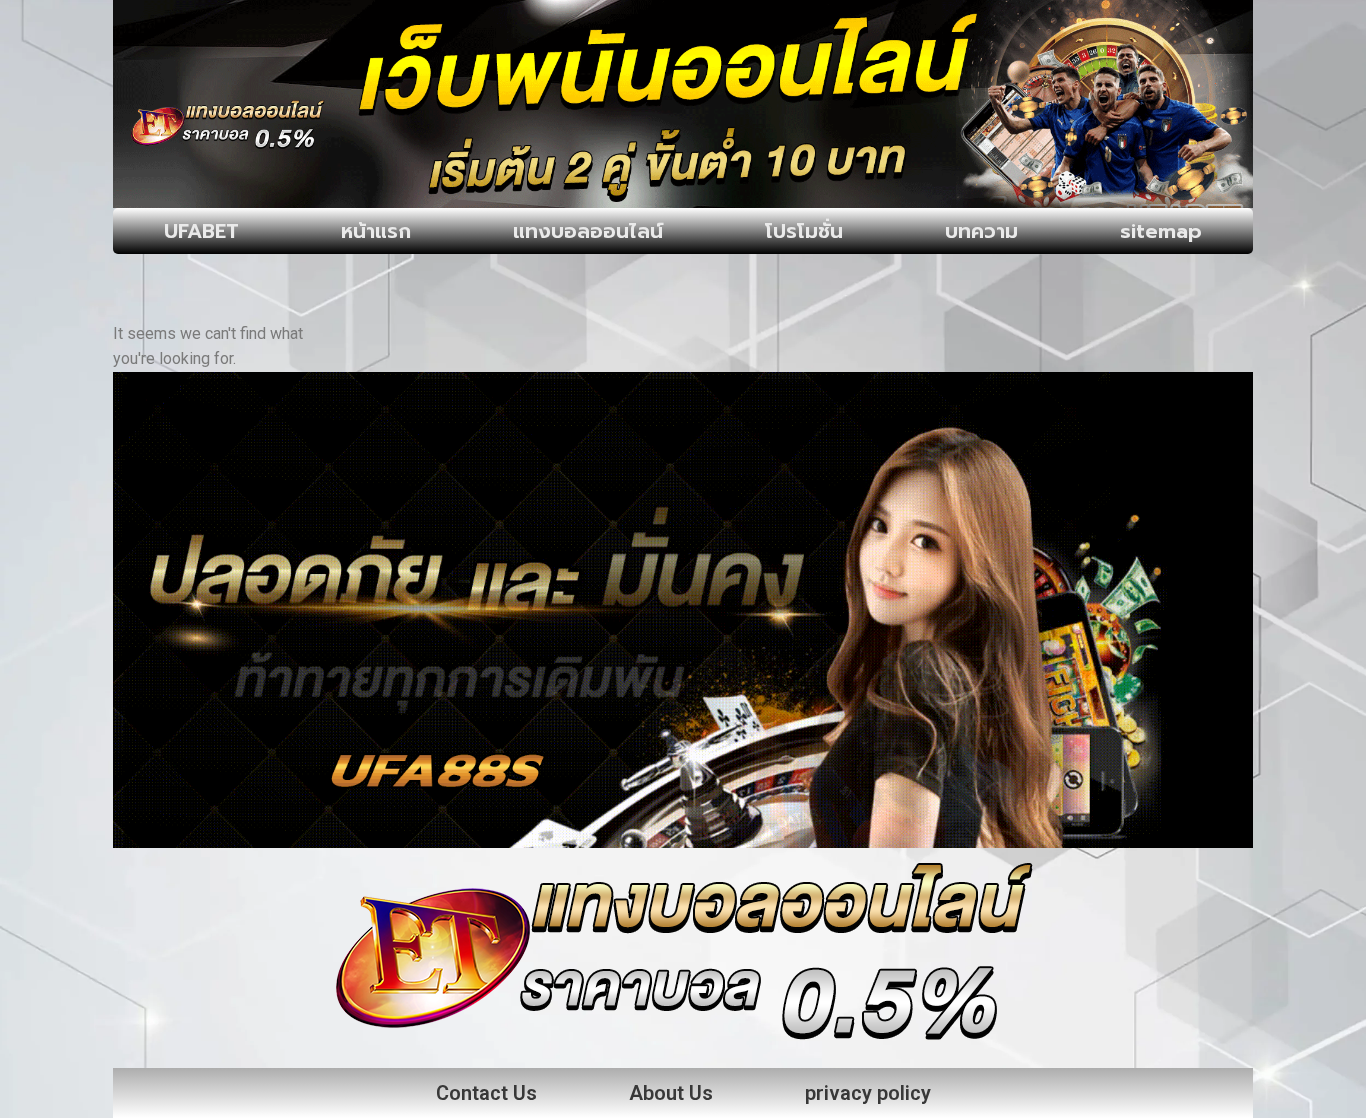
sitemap (1161, 231)
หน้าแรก (376, 231)
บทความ (981, 231)
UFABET (201, 231)
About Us (671, 1093)
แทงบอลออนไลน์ (588, 231)
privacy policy (868, 1093)
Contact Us (486, 1093)
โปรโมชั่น (804, 231)
